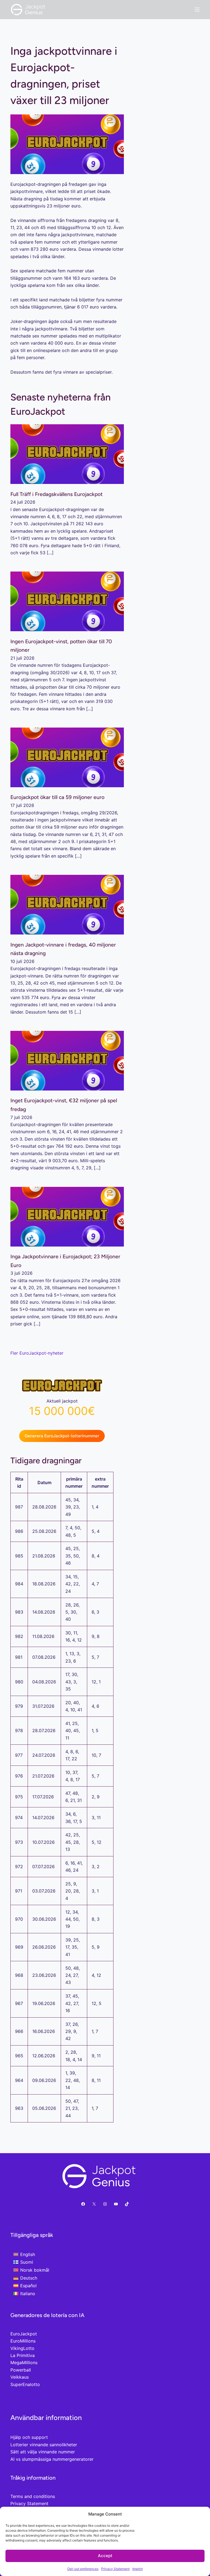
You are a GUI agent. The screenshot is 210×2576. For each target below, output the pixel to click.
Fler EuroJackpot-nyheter (37, 1353)
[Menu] (197, 10)
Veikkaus (20, 2377)
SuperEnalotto (25, 2384)
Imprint (138, 2569)
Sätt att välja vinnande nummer (43, 2452)
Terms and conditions (33, 2496)
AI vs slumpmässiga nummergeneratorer (52, 2459)
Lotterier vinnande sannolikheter (44, 2445)
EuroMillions (23, 2341)
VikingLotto (22, 2348)
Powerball (21, 2370)
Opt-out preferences (83, 2569)
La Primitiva (23, 2355)
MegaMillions (24, 2362)
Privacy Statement (115, 2569)
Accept (105, 2556)
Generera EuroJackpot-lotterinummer (62, 1436)
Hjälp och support (29, 2437)
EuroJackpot (24, 2334)
